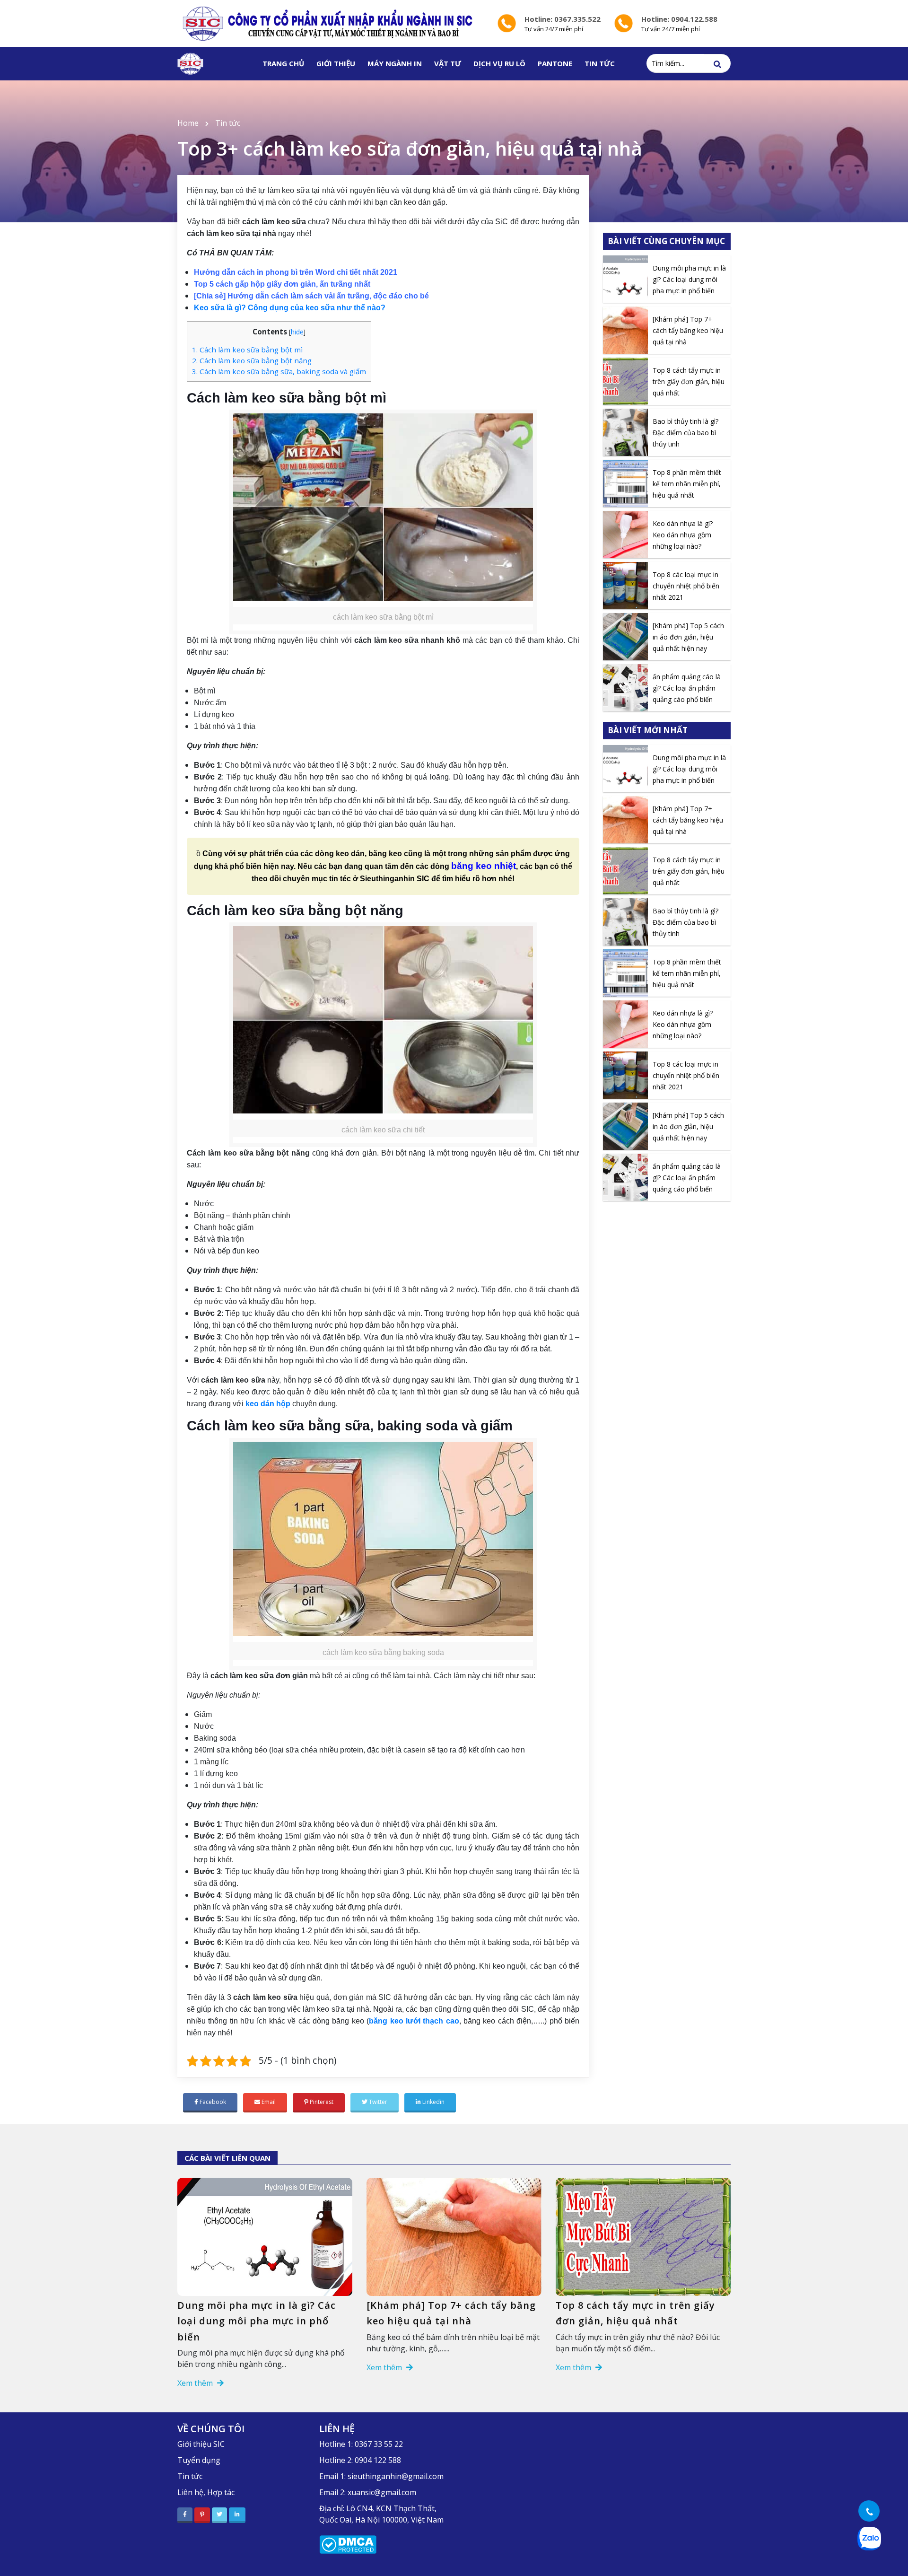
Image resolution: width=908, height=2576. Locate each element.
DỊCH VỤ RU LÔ (499, 63)
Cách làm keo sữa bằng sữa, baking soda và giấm (279, 371)
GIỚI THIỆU (336, 63)
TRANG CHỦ (283, 63)
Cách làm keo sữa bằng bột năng (252, 360)
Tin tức (228, 123)
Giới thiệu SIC (201, 2444)
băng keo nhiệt (484, 866)
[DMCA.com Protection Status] (348, 2544)
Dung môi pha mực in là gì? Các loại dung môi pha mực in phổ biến (257, 2321)
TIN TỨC (600, 63)
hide (297, 332)
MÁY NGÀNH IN (395, 63)
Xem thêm (196, 2383)
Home (188, 123)
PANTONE (555, 63)
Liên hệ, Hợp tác (206, 2492)
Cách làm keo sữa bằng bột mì (247, 350)
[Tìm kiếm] (717, 64)
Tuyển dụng (199, 2460)
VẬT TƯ (448, 63)
